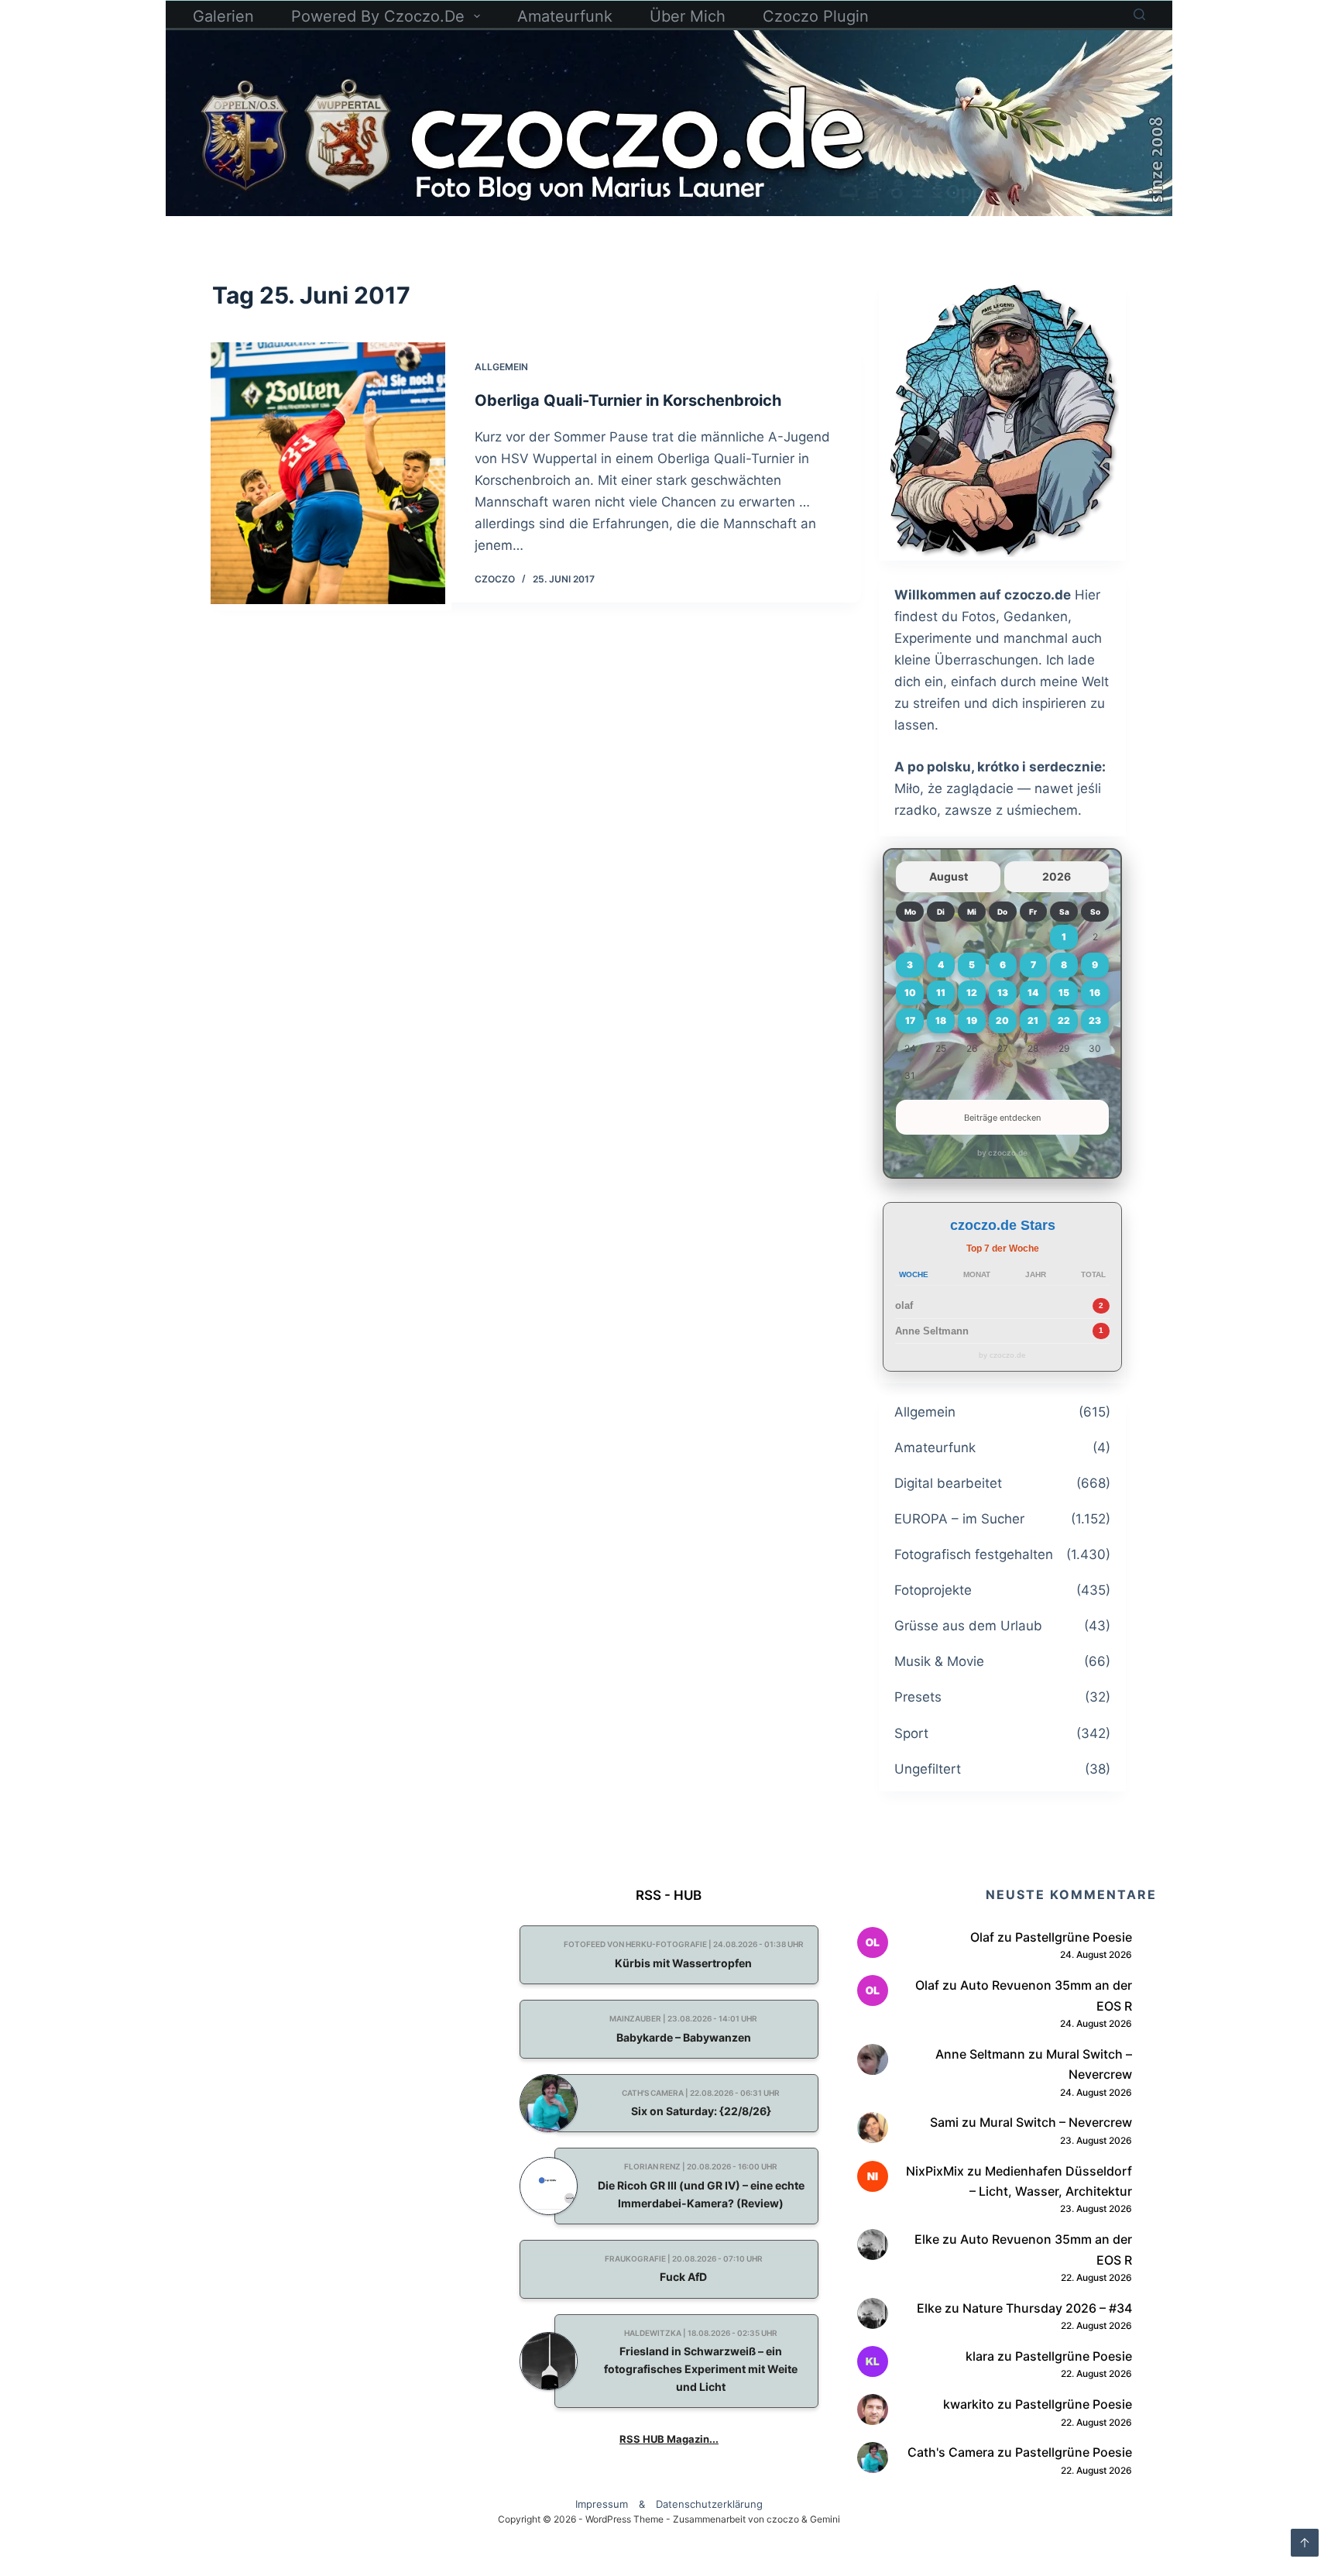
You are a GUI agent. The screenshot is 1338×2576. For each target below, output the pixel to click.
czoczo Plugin (816, 16)
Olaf (982, 1937)
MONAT (977, 1274)
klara (980, 2356)
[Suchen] (1139, 14)
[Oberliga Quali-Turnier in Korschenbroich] (328, 473)
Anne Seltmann (932, 1331)
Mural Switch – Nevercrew (1056, 2122)
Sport (911, 1733)
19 (972, 1020)
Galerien (223, 16)
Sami (944, 2122)
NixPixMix (935, 2171)
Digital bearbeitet (948, 1483)
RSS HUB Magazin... (669, 2439)
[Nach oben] (1305, 2543)
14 (1033, 993)
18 (941, 1020)
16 (1095, 993)
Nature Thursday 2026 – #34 (1047, 2308)
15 (1064, 993)
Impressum (602, 2504)
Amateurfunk (565, 16)
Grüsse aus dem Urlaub (968, 1626)
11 (941, 993)
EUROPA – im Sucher (959, 1519)
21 (1033, 1020)
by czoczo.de (1002, 1152)
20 (1002, 1020)
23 (1095, 1020)
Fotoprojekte (933, 1590)
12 (972, 993)
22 (1064, 1020)
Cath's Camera (951, 2452)
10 (910, 993)
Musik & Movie (939, 1661)
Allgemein (501, 367)
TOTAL (1093, 1274)
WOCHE (914, 1274)
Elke (927, 2239)
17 (910, 1020)
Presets (918, 1697)
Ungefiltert (928, 1769)
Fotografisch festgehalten (974, 1554)
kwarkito (969, 2404)
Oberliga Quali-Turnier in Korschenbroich (628, 400)
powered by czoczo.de (378, 16)
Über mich (688, 16)
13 (1003, 993)
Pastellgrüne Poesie (1074, 1937)
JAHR (1036, 1274)
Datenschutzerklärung (709, 2504)
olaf (904, 1305)
